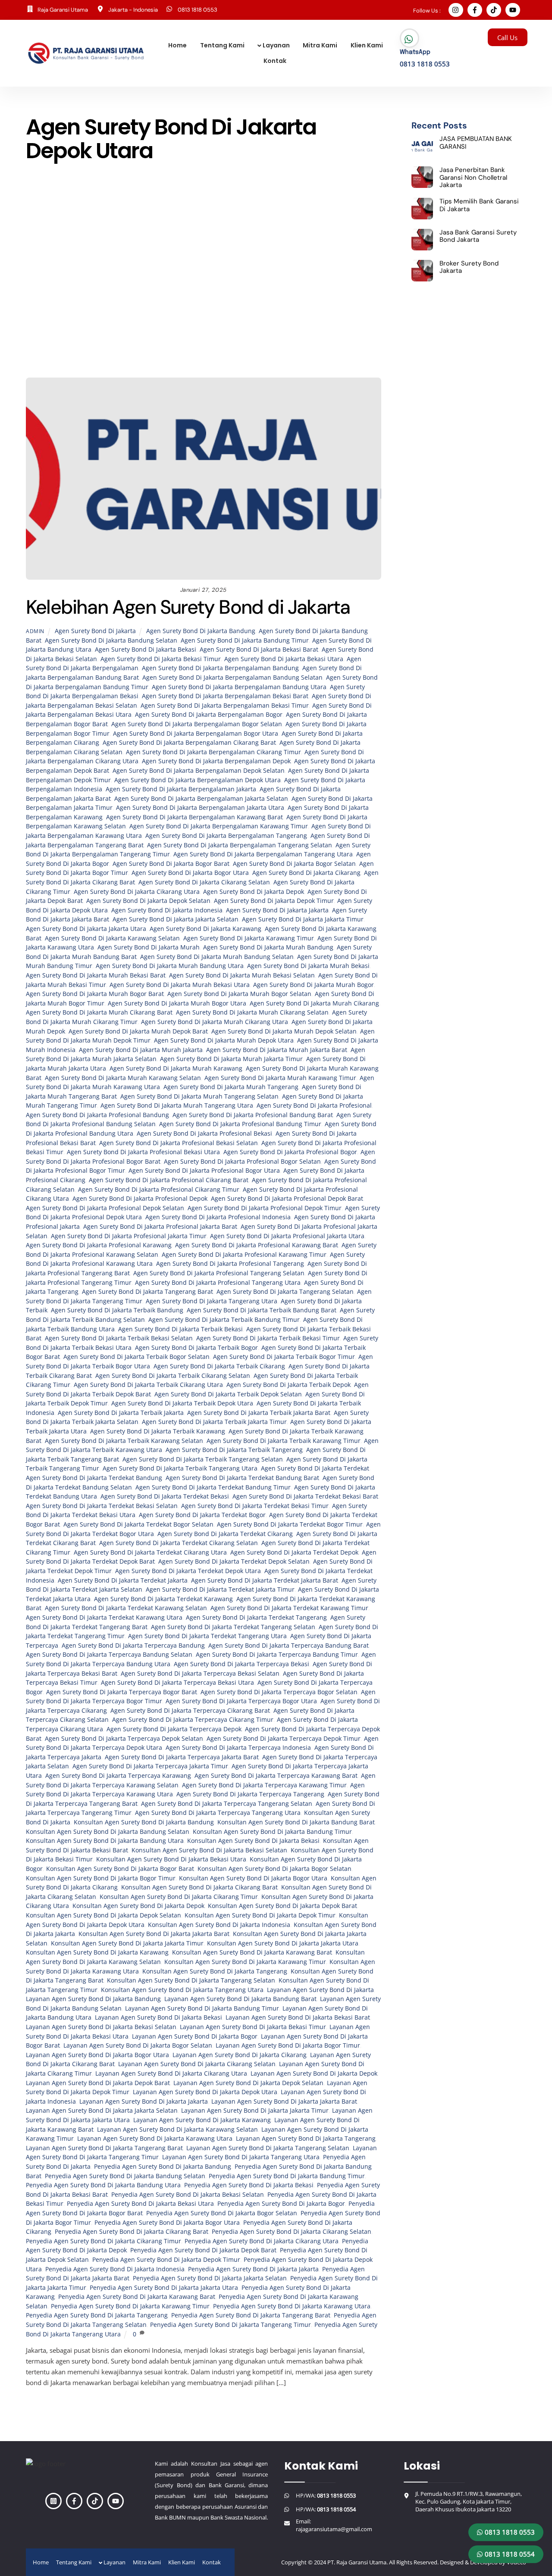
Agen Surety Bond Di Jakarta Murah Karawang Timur (280, 1078)
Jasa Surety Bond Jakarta (109, 303)
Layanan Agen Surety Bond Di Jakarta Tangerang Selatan (268, 2148)
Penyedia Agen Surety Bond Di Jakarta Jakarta (253, 2269)
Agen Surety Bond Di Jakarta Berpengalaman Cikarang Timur (213, 752)
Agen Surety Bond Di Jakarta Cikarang (306, 873)
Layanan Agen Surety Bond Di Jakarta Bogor (195, 2036)
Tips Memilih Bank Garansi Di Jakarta (180, 359)
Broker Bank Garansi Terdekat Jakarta (125, 224)
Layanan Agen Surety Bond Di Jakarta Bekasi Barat (298, 2017)
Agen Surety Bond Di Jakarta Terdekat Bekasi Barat (305, 1496)
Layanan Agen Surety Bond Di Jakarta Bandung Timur (202, 2008)
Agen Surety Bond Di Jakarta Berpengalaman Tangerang (226, 836)
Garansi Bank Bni (116, 246)
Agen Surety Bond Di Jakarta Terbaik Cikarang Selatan (173, 1376)
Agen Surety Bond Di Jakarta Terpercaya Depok (174, 1729)
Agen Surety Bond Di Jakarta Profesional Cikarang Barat (169, 1180)
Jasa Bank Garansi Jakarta (288, 246)
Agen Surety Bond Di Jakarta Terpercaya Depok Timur (284, 1739)
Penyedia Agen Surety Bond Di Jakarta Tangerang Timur (231, 2325)
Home (177, 45)
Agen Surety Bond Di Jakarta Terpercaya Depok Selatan (124, 1739)
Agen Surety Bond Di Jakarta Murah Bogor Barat (95, 994)
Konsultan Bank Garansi (309, 303)
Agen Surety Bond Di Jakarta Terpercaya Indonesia (238, 1748)
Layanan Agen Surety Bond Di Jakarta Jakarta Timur (255, 2111)
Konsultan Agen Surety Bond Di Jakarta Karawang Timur (245, 1962)
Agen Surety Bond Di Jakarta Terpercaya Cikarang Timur (193, 1720)
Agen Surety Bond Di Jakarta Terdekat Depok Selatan (234, 1561)
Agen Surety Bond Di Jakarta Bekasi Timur (161, 659)
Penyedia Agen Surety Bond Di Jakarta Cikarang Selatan (292, 2232)
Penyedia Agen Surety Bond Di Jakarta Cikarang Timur (103, 2241)
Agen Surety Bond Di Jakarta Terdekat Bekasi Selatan (102, 1506)
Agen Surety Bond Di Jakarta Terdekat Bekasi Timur (255, 1506)
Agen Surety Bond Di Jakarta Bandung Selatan (111, 640)
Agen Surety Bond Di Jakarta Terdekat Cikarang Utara (150, 1552)
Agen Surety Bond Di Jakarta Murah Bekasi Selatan (242, 975)
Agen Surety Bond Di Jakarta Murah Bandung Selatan (217, 957)
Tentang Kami (222, 45)
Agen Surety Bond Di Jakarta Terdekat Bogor (202, 1515)
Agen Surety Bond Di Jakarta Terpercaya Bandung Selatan (109, 1655)
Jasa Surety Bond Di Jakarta (326, 292)
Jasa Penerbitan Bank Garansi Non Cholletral (259, 280)
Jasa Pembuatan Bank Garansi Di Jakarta (273, 269)
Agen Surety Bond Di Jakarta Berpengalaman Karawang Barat (194, 817)
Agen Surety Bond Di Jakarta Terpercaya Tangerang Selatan (227, 1804)
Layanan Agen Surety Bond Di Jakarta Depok (314, 2073)
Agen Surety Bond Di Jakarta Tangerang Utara (212, 1301)
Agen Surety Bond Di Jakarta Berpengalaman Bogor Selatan (197, 724)
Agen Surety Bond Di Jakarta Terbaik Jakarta (121, 1413)
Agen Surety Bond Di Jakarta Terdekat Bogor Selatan (138, 1524)
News (245, 314)
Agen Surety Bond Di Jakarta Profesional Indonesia (218, 1217)
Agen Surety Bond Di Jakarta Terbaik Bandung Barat (262, 1310)
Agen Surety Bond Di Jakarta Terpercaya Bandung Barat (289, 1646)
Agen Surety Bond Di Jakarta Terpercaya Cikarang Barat (190, 1711)
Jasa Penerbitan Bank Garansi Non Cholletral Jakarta (130, 292)
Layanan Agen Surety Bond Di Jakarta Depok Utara (205, 2092)
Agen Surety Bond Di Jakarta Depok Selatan (148, 901)
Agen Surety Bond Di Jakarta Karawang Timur (249, 938)
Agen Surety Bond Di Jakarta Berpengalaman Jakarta (181, 789)
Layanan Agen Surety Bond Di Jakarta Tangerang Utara (241, 2157)
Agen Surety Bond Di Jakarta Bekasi (146, 649)
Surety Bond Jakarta (182, 348)
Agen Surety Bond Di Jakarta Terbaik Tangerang (234, 1450)
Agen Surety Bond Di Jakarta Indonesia (167, 910)
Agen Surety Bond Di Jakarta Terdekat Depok (294, 1552)
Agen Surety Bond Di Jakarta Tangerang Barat (147, 1292)
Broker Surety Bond (224, 224)
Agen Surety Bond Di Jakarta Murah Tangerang (231, 1087)
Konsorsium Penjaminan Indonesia (209, 303)
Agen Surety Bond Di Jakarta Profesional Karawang (99, 1245)
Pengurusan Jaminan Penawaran (324, 337)
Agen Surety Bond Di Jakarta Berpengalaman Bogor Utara (196, 734)
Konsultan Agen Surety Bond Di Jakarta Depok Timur (260, 1915)
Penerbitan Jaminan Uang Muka (318, 325)
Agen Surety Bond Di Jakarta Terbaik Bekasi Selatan (119, 1338)
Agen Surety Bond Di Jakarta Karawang (205, 929)
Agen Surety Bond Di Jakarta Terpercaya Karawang (118, 1776)
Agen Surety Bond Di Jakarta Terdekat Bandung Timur (213, 1487)
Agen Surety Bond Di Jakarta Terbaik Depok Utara (182, 1403)
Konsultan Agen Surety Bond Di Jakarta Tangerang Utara (182, 1990)
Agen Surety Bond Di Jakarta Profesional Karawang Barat (257, 1245)
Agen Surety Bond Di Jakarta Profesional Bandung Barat (253, 1115)
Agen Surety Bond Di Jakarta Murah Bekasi (308, 966)
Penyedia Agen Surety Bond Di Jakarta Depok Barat (203, 2250)
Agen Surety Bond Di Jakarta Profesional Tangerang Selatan (219, 1273)
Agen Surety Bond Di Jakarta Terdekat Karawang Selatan (126, 1608)
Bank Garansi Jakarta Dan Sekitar (94, 213)
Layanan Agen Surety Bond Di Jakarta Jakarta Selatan (102, 2111)
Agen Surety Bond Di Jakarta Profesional (314, 1105)
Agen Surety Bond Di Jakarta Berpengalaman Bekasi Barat (225, 696)
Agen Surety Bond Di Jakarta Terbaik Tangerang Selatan (203, 1459)
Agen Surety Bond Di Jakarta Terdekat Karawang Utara (104, 1617)
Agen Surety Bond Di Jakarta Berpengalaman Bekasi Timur (225, 706)
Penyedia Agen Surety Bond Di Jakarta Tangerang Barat (251, 2315)
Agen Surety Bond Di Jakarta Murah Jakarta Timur (231, 1059)
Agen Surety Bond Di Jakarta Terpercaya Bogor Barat (122, 1692)
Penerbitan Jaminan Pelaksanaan (314, 314)
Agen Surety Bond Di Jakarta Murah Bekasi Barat (96, 975)
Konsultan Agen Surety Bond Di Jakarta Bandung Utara (105, 1841)
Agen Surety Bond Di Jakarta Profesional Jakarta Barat (160, 1227)
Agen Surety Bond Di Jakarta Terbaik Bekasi (180, 1329)
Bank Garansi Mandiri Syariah (200, 213)
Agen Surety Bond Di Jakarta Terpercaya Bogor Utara (241, 1701)
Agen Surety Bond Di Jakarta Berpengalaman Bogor (209, 715)
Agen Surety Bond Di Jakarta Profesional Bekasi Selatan (179, 1143)
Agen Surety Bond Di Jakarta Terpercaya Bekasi (241, 1664)
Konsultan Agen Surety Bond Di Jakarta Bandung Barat (296, 1822)
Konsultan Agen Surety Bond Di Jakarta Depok (138, 1906)
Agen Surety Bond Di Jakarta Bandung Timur (245, 640)
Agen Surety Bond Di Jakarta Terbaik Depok (289, 1385)
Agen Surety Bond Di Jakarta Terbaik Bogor (196, 1348)
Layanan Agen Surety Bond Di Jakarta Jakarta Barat (284, 2101)
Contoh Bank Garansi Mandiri (193, 235)
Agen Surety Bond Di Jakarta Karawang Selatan (112, 938)
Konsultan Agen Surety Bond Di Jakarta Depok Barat (282, 1906)
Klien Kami (367, 45)
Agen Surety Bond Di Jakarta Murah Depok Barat (138, 1031)
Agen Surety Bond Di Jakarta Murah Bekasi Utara (180, 985)
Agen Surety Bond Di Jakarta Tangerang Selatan (285, 1292)
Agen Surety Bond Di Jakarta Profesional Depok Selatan (105, 1208)
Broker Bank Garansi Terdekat (328, 213)
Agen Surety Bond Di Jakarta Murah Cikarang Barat (99, 1012)
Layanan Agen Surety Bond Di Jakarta (320, 1990)
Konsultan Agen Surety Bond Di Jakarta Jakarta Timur (127, 1943)
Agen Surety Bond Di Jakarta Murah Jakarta (141, 1050)
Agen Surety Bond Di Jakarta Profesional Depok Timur (265, 1208)
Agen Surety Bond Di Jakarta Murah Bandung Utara (170, 966)
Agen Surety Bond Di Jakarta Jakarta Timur (303, 919)
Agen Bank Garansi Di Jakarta (114, 190)
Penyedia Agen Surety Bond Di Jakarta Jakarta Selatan (210, 2278)
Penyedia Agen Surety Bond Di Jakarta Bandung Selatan (125, 2176)
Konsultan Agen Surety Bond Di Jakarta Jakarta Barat (154, 1934)
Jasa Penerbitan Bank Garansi (134, 280)
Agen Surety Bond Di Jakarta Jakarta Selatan (176, 919)
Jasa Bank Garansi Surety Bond (276, 258)
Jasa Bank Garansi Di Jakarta (195, 246)
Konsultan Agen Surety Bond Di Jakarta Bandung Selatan (108, 1832)
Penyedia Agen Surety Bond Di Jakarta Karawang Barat (137, 2297)
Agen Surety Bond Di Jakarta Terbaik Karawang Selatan (124, 1441)
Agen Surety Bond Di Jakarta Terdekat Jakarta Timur (220, 1589)
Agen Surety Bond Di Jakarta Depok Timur (274, 901)
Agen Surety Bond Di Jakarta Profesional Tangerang (230, 1264)
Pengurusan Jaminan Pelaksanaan (95, 337)
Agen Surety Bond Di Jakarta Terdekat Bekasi (165, 1496)
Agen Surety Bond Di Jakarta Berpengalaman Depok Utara (198, 780)
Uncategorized (268, 359)
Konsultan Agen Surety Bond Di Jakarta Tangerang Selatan (191, 1980)
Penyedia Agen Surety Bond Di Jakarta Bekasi (249, 2185)
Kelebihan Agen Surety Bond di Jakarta (188, 607)
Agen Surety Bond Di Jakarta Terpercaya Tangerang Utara (218, 1813)
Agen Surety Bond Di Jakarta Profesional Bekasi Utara (143, 1152)
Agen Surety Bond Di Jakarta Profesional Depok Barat (287, 1199)
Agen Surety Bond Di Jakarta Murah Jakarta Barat (277, 1050)
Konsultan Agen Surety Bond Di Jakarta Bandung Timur (272, 1832)
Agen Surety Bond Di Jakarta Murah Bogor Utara (177, 1003)
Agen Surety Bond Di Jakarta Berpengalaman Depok (216, 761)
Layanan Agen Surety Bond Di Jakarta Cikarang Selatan (197, 2064)
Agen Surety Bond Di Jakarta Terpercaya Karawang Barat (276, 1776)
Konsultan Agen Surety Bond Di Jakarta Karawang (97, 1952)
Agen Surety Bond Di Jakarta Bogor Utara (190, 873)
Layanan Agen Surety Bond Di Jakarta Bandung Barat (240, 1999)
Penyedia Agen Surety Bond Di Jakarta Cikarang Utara (262, 2241)
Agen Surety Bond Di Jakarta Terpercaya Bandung (133, 1646)
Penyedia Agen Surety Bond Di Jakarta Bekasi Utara (140, 2204)
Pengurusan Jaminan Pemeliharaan (211, 337)
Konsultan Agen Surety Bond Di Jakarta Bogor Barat (120, 1869)
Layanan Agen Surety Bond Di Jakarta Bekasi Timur (253, 2027)
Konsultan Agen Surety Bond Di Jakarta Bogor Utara (253, 1878)
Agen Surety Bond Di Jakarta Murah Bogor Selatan (239, 994)
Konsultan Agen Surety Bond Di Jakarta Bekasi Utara (171, 1859)
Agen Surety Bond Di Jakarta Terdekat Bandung (94, 1478)
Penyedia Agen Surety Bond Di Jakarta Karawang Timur (130, 2306)
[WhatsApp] (409, 39)
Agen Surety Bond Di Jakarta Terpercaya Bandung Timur (277, 1655)
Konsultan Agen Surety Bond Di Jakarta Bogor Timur (101, 1878)
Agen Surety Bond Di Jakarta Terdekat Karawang (163, 1599)
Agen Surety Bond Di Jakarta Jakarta (277, 910)
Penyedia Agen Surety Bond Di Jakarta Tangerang (97, 2315)
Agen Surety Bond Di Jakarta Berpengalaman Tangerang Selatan (240, 845)
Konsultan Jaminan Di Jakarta (98, 314)
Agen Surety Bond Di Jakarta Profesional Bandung (97, 1115)
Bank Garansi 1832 (331, 201)
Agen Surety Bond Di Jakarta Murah (149, 947)
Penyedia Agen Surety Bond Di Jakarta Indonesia (115, 2269)
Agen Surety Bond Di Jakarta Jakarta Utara (86, 929)
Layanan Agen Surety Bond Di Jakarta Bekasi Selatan (101, 2027)
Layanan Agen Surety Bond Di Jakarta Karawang (202, 2120)
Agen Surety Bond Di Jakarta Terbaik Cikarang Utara (148, 1385)
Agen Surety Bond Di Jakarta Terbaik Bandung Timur (224, 1320)
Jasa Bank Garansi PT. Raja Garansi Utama (156, 258)
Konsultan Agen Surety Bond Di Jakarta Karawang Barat (252, 1952)
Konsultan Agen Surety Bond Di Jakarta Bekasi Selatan (209, 1850)
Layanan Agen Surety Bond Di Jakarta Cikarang (240, 2055)
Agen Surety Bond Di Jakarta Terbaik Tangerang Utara (180, 1468)
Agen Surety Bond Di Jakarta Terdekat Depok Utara (188, 1571)
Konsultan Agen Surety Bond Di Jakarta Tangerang (215, 1971)
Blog (263, 213)
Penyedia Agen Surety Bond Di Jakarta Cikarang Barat (132, 2232)
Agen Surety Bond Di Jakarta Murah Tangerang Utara (177, 1105)
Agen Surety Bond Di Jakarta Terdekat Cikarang (225, 1534)
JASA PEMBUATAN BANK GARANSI (476, 143)
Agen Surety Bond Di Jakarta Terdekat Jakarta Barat (265, 1580)
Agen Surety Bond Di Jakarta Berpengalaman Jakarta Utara (200, 808)
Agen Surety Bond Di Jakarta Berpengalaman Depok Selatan (199, 771)
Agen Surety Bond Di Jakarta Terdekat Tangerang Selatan (233, 1627)
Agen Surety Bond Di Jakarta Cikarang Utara (137, 892)
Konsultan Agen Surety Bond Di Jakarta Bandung (144, 1822)
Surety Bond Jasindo (255, 348)
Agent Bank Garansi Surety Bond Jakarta (231, 201)
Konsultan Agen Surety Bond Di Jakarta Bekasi (253, 1841)
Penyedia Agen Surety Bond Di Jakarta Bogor (281, 2204)
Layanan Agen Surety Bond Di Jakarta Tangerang (306, 2139)
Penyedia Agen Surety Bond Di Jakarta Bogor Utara (167, 2223)
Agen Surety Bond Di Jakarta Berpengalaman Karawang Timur (219, 826)
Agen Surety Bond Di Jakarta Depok (254, 892)
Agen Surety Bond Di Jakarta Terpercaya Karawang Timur (264, 1785)
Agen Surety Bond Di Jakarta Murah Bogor (314, 985)
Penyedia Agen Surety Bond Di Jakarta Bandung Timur (287, 2176)
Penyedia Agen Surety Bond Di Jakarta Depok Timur (166, 2260)
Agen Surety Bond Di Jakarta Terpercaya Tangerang (250, 1794)
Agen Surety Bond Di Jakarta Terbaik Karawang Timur (284, 1441)
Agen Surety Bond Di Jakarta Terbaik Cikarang (219, 1366)
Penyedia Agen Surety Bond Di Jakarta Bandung (163, 2167)
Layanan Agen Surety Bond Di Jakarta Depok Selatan (248, 2083)
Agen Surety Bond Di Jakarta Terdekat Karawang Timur (289, 1608)
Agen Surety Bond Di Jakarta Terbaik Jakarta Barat (259, 1413)
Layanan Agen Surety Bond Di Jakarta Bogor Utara (97, 2055)
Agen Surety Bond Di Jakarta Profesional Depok (140, 1199)
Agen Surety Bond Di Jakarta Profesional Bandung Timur (240, 1124)
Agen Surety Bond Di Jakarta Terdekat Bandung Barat (242, 1478)
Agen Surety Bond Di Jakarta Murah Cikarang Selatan (252, 1012)
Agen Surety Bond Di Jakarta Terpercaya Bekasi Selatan (200, 1674)
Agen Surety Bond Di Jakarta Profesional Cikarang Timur (159, 1190)
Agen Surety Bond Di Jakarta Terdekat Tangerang (256, 1617)
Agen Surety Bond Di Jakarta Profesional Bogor (290, 1152)
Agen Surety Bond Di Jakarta (304, 190)
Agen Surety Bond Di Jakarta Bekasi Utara (284, 659)
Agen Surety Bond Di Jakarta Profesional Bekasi (204, 1133)
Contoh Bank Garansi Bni (99, 235)
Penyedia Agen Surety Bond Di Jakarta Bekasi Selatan (188, 2195)
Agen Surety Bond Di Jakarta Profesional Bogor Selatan (242, 1162)
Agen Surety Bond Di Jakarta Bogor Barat (171, 864)
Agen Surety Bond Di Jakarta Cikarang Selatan (204, 882)
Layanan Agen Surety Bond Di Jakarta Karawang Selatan (177, 2129)
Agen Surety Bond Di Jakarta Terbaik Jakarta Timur (214, 1422)
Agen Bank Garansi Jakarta (210, 190)
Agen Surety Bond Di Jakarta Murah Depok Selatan (284, 1031)
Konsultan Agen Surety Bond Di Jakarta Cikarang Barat (199, 1887)
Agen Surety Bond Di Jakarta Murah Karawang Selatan (123, 1078)
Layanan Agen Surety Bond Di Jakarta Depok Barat (98, 2083)
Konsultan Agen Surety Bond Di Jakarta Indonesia (219, 1925)
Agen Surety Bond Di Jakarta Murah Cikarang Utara (215, 1022)
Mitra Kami (320, 45)
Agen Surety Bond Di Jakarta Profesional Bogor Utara (204, 1171)
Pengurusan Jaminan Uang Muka (91, 348)
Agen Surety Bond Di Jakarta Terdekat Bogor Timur (290, 1524)
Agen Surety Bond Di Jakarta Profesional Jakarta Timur (129, 1236)
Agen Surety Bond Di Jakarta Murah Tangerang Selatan (199, 1096)
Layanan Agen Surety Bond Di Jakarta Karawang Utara (155, 2139)
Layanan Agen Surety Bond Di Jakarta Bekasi (158, 2017)
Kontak (275, 61)
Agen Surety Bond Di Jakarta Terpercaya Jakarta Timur (150, 1766)
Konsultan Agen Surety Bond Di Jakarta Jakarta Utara (283, 1943)
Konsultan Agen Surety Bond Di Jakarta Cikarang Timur (179, 1897)
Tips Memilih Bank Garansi (336, 348)
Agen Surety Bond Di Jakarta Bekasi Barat (259, 649)
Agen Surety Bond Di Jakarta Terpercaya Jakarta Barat (182, 1757)
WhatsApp (415, 52)
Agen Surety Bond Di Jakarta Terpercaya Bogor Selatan (279, 1692)
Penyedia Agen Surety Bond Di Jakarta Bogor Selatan (222, 2213)
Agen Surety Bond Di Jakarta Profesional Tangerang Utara (218, 1283)
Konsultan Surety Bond (190, 314)
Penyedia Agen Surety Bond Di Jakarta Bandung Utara (103, 2185)
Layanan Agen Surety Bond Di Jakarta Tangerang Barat (104, 2148)
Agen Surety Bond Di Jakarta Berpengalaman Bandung (220, 668)
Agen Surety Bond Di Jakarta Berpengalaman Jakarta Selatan (201, 799)
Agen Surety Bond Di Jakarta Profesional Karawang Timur (244, 1255)
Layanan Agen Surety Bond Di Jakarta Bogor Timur (288, 2045)
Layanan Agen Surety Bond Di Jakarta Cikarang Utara (171, 2073)
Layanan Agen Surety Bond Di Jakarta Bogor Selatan (138, 2045)
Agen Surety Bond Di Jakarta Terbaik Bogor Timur (284, 1357)
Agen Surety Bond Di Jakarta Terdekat (315, 1468)
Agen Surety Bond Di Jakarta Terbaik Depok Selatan (228, 1394)
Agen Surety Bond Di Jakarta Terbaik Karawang (158, 1431)
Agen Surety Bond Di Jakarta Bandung (201, 631)
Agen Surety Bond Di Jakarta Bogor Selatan (294, 864)
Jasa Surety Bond (248, 292)
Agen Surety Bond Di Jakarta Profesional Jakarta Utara (287, 1236)
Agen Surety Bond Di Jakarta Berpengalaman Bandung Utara (239, 687)
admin (35, 631)
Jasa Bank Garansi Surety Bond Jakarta (143, 269)
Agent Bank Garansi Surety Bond (108, 201)
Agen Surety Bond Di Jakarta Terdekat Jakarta (123, 1580)
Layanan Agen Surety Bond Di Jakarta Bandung (93, 1999)
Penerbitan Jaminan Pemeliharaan (103, 325)
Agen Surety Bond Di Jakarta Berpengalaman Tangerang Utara (263, 854)
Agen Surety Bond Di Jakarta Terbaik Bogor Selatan (136, 1357)
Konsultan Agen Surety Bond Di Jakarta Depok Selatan (103, 1915)
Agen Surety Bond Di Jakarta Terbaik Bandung (117, 1310)
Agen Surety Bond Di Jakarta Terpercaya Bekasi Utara (177, 1683)
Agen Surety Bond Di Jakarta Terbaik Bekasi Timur (268, 1338)
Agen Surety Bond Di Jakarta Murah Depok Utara (224, 1040)
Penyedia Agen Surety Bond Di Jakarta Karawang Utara (292, 2306)
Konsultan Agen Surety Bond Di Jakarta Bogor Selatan (274, 1869)
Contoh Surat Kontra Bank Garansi (303, 235)
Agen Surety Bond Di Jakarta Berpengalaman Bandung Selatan (232, 678)
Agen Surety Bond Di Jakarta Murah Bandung (268, 947)
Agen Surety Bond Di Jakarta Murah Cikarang (314, 1003)
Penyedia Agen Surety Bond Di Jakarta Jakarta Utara (164, 2288)
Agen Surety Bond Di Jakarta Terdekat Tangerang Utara (207, 1636)
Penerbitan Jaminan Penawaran (213, 325)
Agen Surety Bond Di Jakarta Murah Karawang (176, 1068)
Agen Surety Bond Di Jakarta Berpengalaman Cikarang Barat (189, 743)
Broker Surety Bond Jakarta (308, 224)
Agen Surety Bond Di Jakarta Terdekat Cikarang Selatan (179, 1543)
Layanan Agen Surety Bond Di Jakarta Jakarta (144, 2101)
